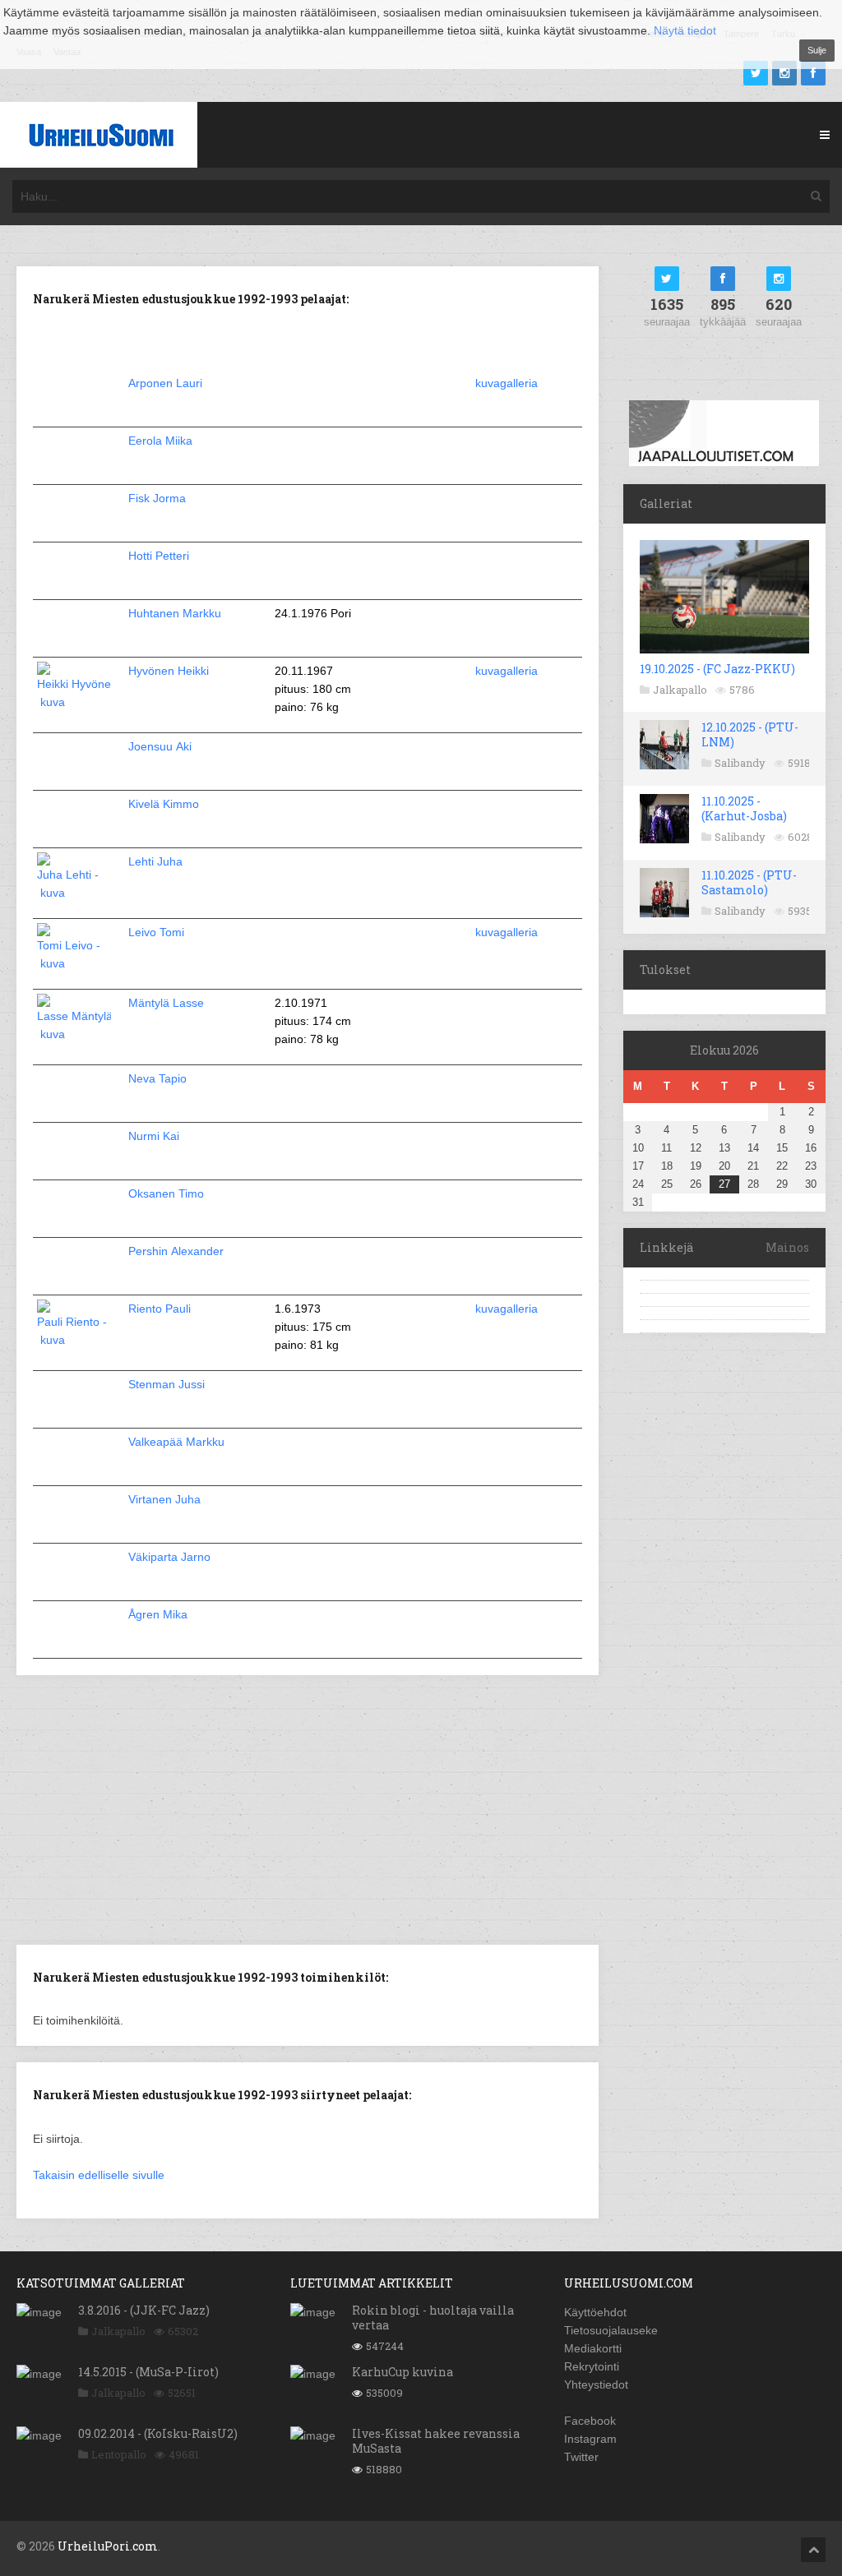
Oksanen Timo (166, 1193)
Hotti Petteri (159, 556)
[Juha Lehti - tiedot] (74, 893)
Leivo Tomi (156, 932)
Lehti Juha (155, 861)
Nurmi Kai (154, 1136)
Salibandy (740, 763)
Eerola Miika (160, 441)
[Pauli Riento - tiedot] (74, 1340)
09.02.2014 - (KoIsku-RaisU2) (158, 2433)
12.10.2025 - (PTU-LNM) (750, 734)
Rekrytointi (592, 2366)
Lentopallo (119, 2454)
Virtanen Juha (164, 1499)
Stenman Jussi (167, 1384)
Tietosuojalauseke (611, 2330)
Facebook (590, 2421)
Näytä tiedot (685, 30)
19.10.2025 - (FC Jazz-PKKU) (717, 669)
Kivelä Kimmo (164, 804)
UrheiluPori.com (108, 2546)
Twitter (581, 2457)
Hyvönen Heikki (169, 671)
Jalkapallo (680, 690)
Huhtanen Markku (175, 613)
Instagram (590, 2439)
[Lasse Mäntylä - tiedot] (74, 1034)
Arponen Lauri (165, 383)
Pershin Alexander (176, 1251)
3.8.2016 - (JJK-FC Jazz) (144, 2310)
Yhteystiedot (596, 2384)
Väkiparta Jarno (169, 1557)
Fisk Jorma (157, 498)
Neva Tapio (157, 1078)
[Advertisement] (308, 1808)
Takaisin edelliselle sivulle (99, 2175)
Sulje (817, 50)
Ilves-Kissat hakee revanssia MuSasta (436, 2441)
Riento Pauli (160, 1309)
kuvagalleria (507, 383)
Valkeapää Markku (176, 1442)
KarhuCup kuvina (402, 2372)
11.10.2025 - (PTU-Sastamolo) (749, 882)
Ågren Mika (158, 1614)
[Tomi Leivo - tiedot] (74, 963)
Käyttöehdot (595, 2312)
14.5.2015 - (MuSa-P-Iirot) (148, 2372)
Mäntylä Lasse (166, 1003)
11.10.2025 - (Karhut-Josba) (744, 808)
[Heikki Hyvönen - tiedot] (74, 702)
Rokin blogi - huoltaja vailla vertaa (433, 2317)
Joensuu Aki (160, 746)
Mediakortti (593, 2348)
